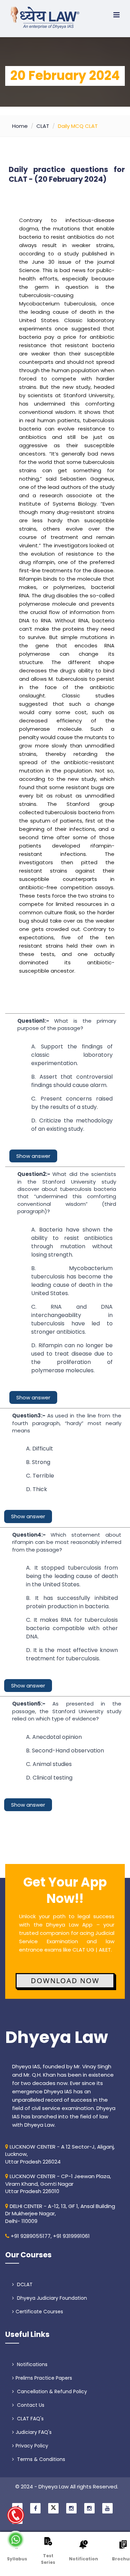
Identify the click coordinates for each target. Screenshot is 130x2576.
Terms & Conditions (40, 2459)
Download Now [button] (65, 1981)
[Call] (16, 2515)
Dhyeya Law (57, 2037)
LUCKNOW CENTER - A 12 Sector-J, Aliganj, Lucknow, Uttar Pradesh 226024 (60, 2154)
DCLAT (24, 2284)
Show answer (33, 1156)
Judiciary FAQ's (34, 2432)
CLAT (43, 126)
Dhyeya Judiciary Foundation (51, 2298)
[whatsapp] (16, 2540)
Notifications (32, 2364)
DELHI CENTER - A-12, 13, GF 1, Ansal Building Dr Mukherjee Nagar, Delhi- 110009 (60, 2214)
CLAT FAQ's (30, 2419)
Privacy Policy (32, 2446)
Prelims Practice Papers (44, 2378)
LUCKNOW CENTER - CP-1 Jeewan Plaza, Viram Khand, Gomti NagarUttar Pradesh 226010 (58, 2184)
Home (20, 126)
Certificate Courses (39, 2312)
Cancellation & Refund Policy (51, 2391)
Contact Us (30, 2405)
